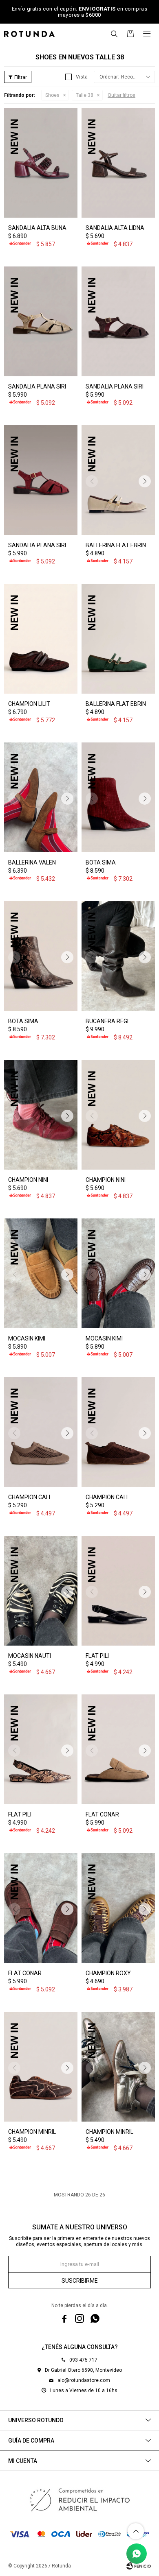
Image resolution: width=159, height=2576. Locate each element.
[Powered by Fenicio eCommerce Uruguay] (139, 2566)
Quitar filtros (121, 95)
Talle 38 (85, 95)
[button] (114, 34)
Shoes (52, 95)
